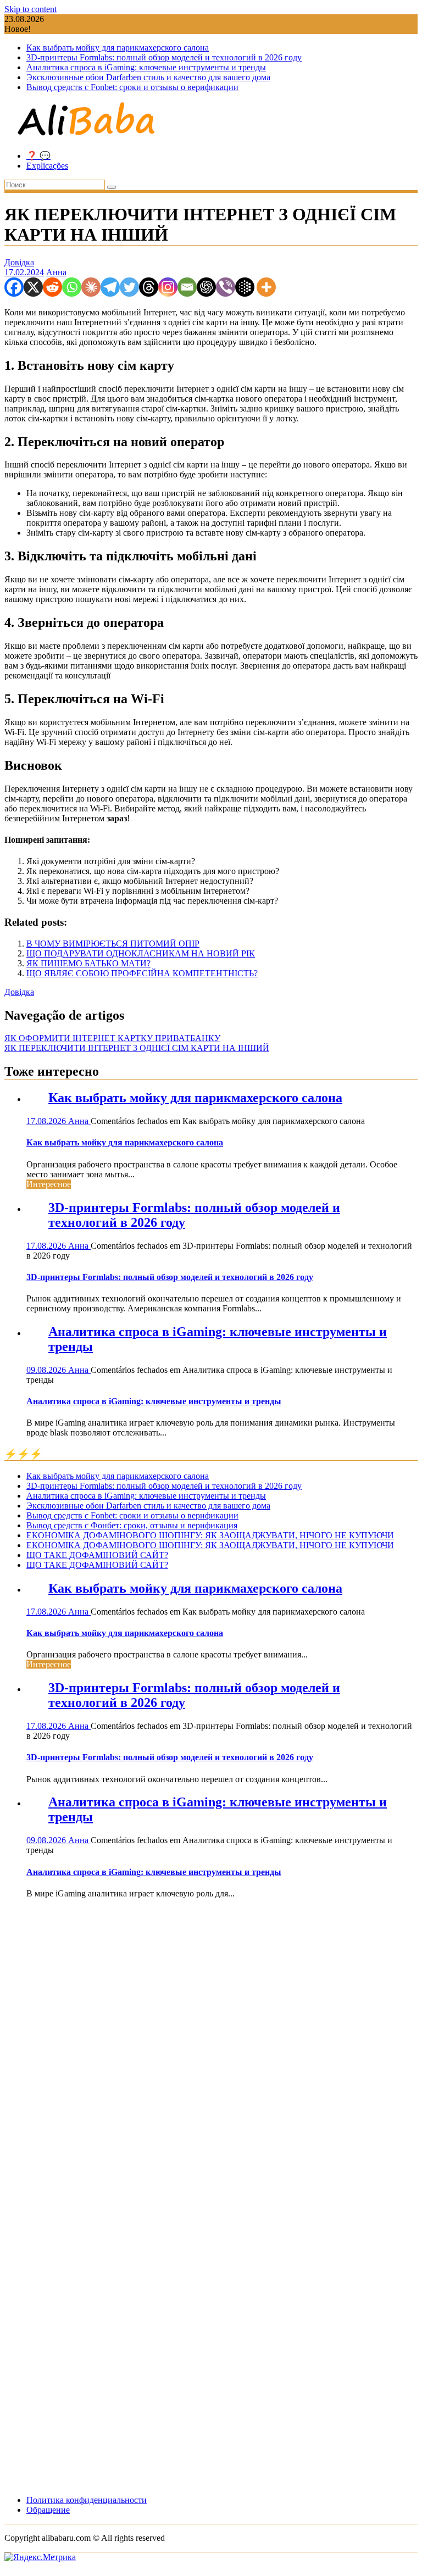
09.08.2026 (47, 1370)
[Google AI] (245, 287)
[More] (266, 287)
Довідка (19, 262)
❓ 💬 (38, 156)
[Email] (187, 287)
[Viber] (226, 287)
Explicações (47, 166)
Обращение (48, 2510)
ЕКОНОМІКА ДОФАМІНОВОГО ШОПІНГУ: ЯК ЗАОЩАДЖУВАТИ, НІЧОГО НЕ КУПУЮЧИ (210, 1535)
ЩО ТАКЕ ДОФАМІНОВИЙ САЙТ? (97, 1555)
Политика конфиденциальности (87, 2500)
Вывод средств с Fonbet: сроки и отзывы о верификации (132, 87)
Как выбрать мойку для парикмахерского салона (118, 48)
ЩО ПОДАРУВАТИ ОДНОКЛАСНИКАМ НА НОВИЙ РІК (141, 953)
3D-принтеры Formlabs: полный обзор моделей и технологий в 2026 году (164, 57)
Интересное (49, 1184)
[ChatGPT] (206, 287)
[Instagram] (168, 287)
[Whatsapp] (72, 287)
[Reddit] (52, 287)
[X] (33, 287)
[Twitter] (129, 287)
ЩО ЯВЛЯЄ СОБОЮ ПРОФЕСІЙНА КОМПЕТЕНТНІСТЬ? (142, 973)
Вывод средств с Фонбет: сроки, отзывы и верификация (132, 1525)
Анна (56, 272)
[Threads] (149, 287)
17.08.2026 (47, 1121)
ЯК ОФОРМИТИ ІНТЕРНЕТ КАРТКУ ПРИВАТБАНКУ (112, 1038)
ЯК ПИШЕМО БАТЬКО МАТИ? (88, 963)
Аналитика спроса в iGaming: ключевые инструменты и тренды (146, 67)
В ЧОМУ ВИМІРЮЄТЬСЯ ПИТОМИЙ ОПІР (113, 944)
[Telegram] (110, 287)
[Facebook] (14, 287)
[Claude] (91, 287)
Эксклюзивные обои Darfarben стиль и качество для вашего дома (148, 77)
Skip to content (30, 9)
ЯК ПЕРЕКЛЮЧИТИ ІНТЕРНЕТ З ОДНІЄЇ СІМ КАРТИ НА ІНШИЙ (137, 1048)
